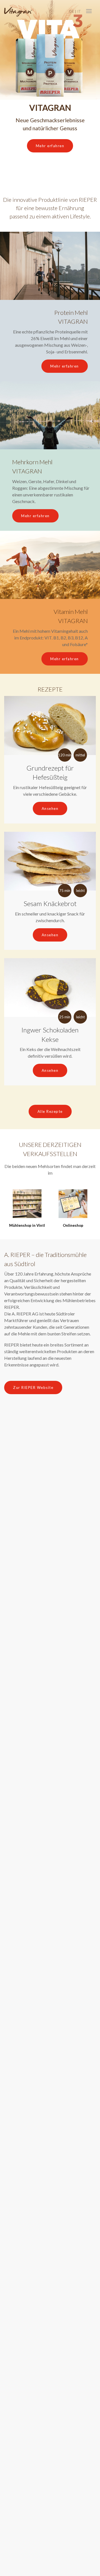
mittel (80, 755)
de (72, 11)
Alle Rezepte (50, 1111)
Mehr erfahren (50, 146)
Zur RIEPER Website (33, 1388)
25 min (65, 1017)
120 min (65, 755)
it (79, 11)
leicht (80, 891)
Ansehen (50, 808)
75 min (65, 891)
